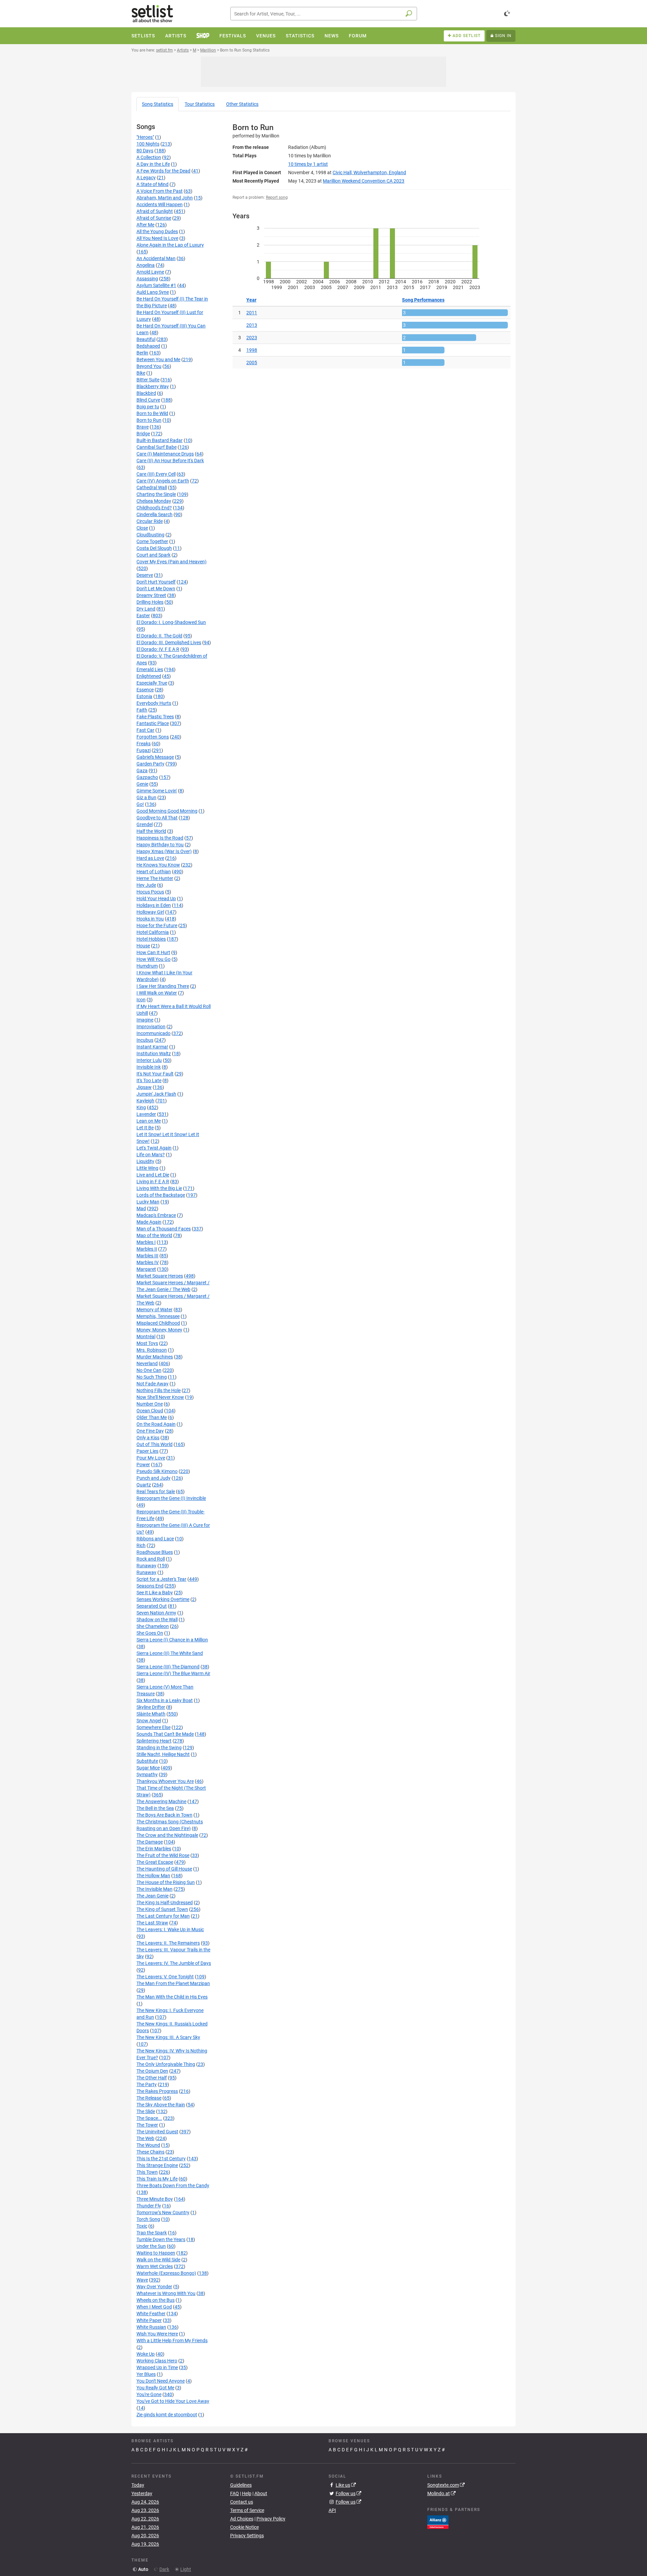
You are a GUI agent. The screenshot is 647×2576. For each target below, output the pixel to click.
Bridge (143, 434)
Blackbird (146, 393)
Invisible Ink (149, 1067)
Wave (142, 2280)
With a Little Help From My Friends (172, 2341)
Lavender (146, 1114)
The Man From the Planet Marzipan (173, 1983)
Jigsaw (144, 1087)
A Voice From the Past (160, 191)
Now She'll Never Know (160, 1397)
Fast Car (145, 730)
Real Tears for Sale (156, 1491)
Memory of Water (155, 1310)
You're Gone (149, 2394)
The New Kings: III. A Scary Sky (168, 2037)
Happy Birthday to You (160, 845)
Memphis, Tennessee (158, 1316)
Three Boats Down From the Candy (173, 2186)
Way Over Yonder (154, 2287)
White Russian (151, 2327)
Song (158, 104)
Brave (143, 427)
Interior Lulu (149, 1060)
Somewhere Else (153, 1727)
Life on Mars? (151, 1155)
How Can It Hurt (153, 952)
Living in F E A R (153, 1182)
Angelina (146, 265)
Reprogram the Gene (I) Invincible (171, 1498)
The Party (147, 2084)
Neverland (147, 1363)
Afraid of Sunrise (154, 218)
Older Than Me (152, 1417)
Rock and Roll (151, 1559)
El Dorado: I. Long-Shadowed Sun (171, 622)
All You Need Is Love (157, 238)
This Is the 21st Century (161, 2159)
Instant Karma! (152, 1047)
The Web (145, 2138)
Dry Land (146, 609)
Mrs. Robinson (152, 1350)
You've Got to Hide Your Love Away (173, 2401)
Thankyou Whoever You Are (165, 1781)
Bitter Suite (148, 380)
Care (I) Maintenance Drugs (165, 454)
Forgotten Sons (153, 737)
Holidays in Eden (154, 905)
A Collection (149, 157)
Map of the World (154, 1235)
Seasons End (150, 1586)
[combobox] (324, 14)
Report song (277, 197)
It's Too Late (149, 1080)
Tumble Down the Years (161, 2239)
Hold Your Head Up (156, 899)
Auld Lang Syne (153, 292)
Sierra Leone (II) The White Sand (170, 1653)
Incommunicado (153, 1033)
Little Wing (147, 1168)
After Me (145, 225)
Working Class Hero (157, 2361)
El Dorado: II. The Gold (159, 636)
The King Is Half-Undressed (165, 1903)
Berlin (142, 353)
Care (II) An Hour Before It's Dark (170, 461)
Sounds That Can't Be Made (165, 1734)
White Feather (151, 2314)
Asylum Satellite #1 (156, 285)
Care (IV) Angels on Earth (163, 481)
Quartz (144, 1485)
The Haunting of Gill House (164, 1869)
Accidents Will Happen (160, 205)
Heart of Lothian (154, 872)
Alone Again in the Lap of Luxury (170, 245)
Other (242, 104)
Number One (150, 1404)
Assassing (147, 279)
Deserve (145, 575)
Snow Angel (149, 1721)
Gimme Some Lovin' (157, 791)
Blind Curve (148, 400)
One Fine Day (150, 1431)
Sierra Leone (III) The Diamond (168, 1667)
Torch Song (148, 2219)
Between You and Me (158, 359)
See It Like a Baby (155, 1593)
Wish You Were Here (157, 2334)
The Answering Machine (161, 1801)
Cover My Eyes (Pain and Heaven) (172, 562)
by (308, 164)
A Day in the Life (153, 164)
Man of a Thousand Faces (164, 1229)
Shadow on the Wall (157, 1620)
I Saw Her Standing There (163, 986)
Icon (141, 1000)
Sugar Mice (148, 1768)
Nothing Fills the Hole (159, 1390)
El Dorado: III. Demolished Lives (169, 642)
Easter (143, 616)
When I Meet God (154, 2307)
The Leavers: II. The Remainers (168, 1943)
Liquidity (145, 1161)
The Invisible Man (155, 1889)
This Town (147, 2172)
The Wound (148, 2145)
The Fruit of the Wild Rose (163, 1855)
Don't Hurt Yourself (156, 582)
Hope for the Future (157, 925)
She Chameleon (153, 1626)
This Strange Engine (157, 2165)
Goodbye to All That (157, 818)
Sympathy (147, 1774)
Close (142, 528)
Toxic (142, 2226)
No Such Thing (152, 1377)
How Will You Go (153, 959)
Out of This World (155, 1444)
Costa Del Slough (154, 548)
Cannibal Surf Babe (157, 447)
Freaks (144, 744)
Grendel (145, 824)
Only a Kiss (148, 1438)
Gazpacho (147, 777)
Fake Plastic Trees (155, 717)
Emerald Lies (150, 669)
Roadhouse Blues (155, 1552)
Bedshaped (148, 346)
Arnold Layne (150, 272)
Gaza (142, 771)
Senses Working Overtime (163, 1599)
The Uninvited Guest (157, 2132)
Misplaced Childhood (158, 1323)
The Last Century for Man (163, 1916)
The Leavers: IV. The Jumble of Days (174, 1963)
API (332, 2510)
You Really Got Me (155, 2388)
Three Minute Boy (155, 2199)
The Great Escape (155, 1862)
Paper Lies (147, 1451)
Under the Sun (151, 2246)
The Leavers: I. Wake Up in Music (170, 1929)
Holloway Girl (150, 912)
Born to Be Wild (152, 413)
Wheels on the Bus (156, 2300)
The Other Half (152, 2078)
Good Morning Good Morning (167, 811)
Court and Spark (153, 555)
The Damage (150, 1842)
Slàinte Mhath (151, 1714)
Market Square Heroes (160, 1276)
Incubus (145, 1040)
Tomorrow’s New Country (163, 2212)
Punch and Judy (153, 1478)
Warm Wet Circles (155, 2266)
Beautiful (146, 339)
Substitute (147, 1761)
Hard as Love (150, 858)
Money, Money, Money (159, 1330)
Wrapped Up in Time (157, 2367)
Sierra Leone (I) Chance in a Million (172, 1640)
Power (143, 1465)
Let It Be (145, 1128)
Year (251, 300)
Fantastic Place (153, 723)
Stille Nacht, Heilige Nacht (163, 1754)
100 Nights (148, 144)
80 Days (145, 151)
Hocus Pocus (150, 892)
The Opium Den (152, 2071)
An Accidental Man (156, 258)
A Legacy (146, 178)
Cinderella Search (155, 514)
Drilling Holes (150, 602)
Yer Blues (146, 2374)
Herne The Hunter (155, 878)
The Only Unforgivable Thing (166, 2064)
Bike (141, 373)
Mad (141, 1208)
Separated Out (152, 1606)
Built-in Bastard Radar (160, 440)
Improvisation (151, 1027)
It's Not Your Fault (155, 1074)
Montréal (146, 1337)
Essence (145, 690)
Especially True (152, 683)
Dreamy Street (151, 595)
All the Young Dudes (157, 231)
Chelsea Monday (154, 501)
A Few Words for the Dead (163, 171)
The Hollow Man (153, 1876)
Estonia (144, 696)
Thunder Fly (149, 2206)
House (143, 946)
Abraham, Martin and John (165, 198)
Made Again (149, 1222)
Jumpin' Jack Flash (156, 1094)
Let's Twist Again (154, 1148)
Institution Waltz (154, 1054)
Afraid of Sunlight (155, 211)
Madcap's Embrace (156, 1215)
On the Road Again (156, 1424)
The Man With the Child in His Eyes (172, 1997)
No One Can (149, 1370)
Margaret (146, 1269)
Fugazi (144, 750)
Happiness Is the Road (160, 838)
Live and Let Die (153, 1175)
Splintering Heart (154, 1741)
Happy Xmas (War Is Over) (164, 851)
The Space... (149, 2118)
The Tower (147, 2125)
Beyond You (149, 366)
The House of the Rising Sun (166, 1882)
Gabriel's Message (155, 757)
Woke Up (146, 2354)
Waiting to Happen (156, 2253)
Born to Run (149, 420)
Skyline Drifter (151, 1707)
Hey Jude (146, 885)
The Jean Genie (152, 1896)
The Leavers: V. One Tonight (165, 1977)
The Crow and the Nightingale (167, 1835)
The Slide (146, 2111)
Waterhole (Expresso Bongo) (166, 2273)
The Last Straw (152, 1923)
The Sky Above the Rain (161, 2105)
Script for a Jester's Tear (161, 1579)
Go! (140, 804)
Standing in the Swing (159, 1748)
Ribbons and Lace (155, 1539)
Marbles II (147, 1249)
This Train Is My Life (157, 2179)
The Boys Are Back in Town (164, 1815)
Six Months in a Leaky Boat (165, 1700)
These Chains (150, 2152)
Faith (142, 710)
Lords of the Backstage (161, 1195)
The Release (149, 2098)
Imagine (145, 1020)
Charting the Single (156, 494)
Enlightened (149, 676)
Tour (200, 104)
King (141, 1107)
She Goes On (150, 1633)
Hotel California (153, 932)
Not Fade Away (152, 1384)
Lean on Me (149, 1121)
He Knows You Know (158, 865)
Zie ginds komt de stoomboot (167, 2415)
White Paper (149, 2320)
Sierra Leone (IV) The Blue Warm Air (173, 1673)
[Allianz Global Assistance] (438, 2521)
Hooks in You (150, 919)
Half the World (151, 831)
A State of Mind (152, 184)
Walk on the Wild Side (158, 2260)
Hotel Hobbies (151, 939)
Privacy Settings (247, 2536)
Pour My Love (151, 1458)
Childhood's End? (154, 508)
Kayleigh (145, 1101)
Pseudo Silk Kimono (157, 1471)
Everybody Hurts (154, 703)
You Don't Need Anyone (161, 2381)
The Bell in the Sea (155, 1808)
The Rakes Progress (157, 2091)
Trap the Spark (152, 2233)
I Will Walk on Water (157, 993)
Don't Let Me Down (156, 589)
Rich (141, 1545)
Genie (142, 784)
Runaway (146, 1566)
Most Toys (147, 1343)
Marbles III (147, 1256)
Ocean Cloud (150, 1411)
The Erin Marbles (154, 1849)
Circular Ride (150, 521)
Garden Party (150, 764)
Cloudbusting (150, 535)
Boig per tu (148, 407)
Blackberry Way (153, 386)
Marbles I (146, 1242)
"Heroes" (145, 137)
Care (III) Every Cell (156, 474)
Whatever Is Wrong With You (166, 2293)
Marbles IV (148, 1262)
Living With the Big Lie (159, 1188)
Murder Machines (155, 1357)
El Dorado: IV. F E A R (158, 649)
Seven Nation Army (156, 1613)
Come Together (152, 541)
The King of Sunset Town (162, 1909)
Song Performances (423, 300)
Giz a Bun (146, 797)
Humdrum (147, 966)
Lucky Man (148, 1202)
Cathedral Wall (152, 488)
